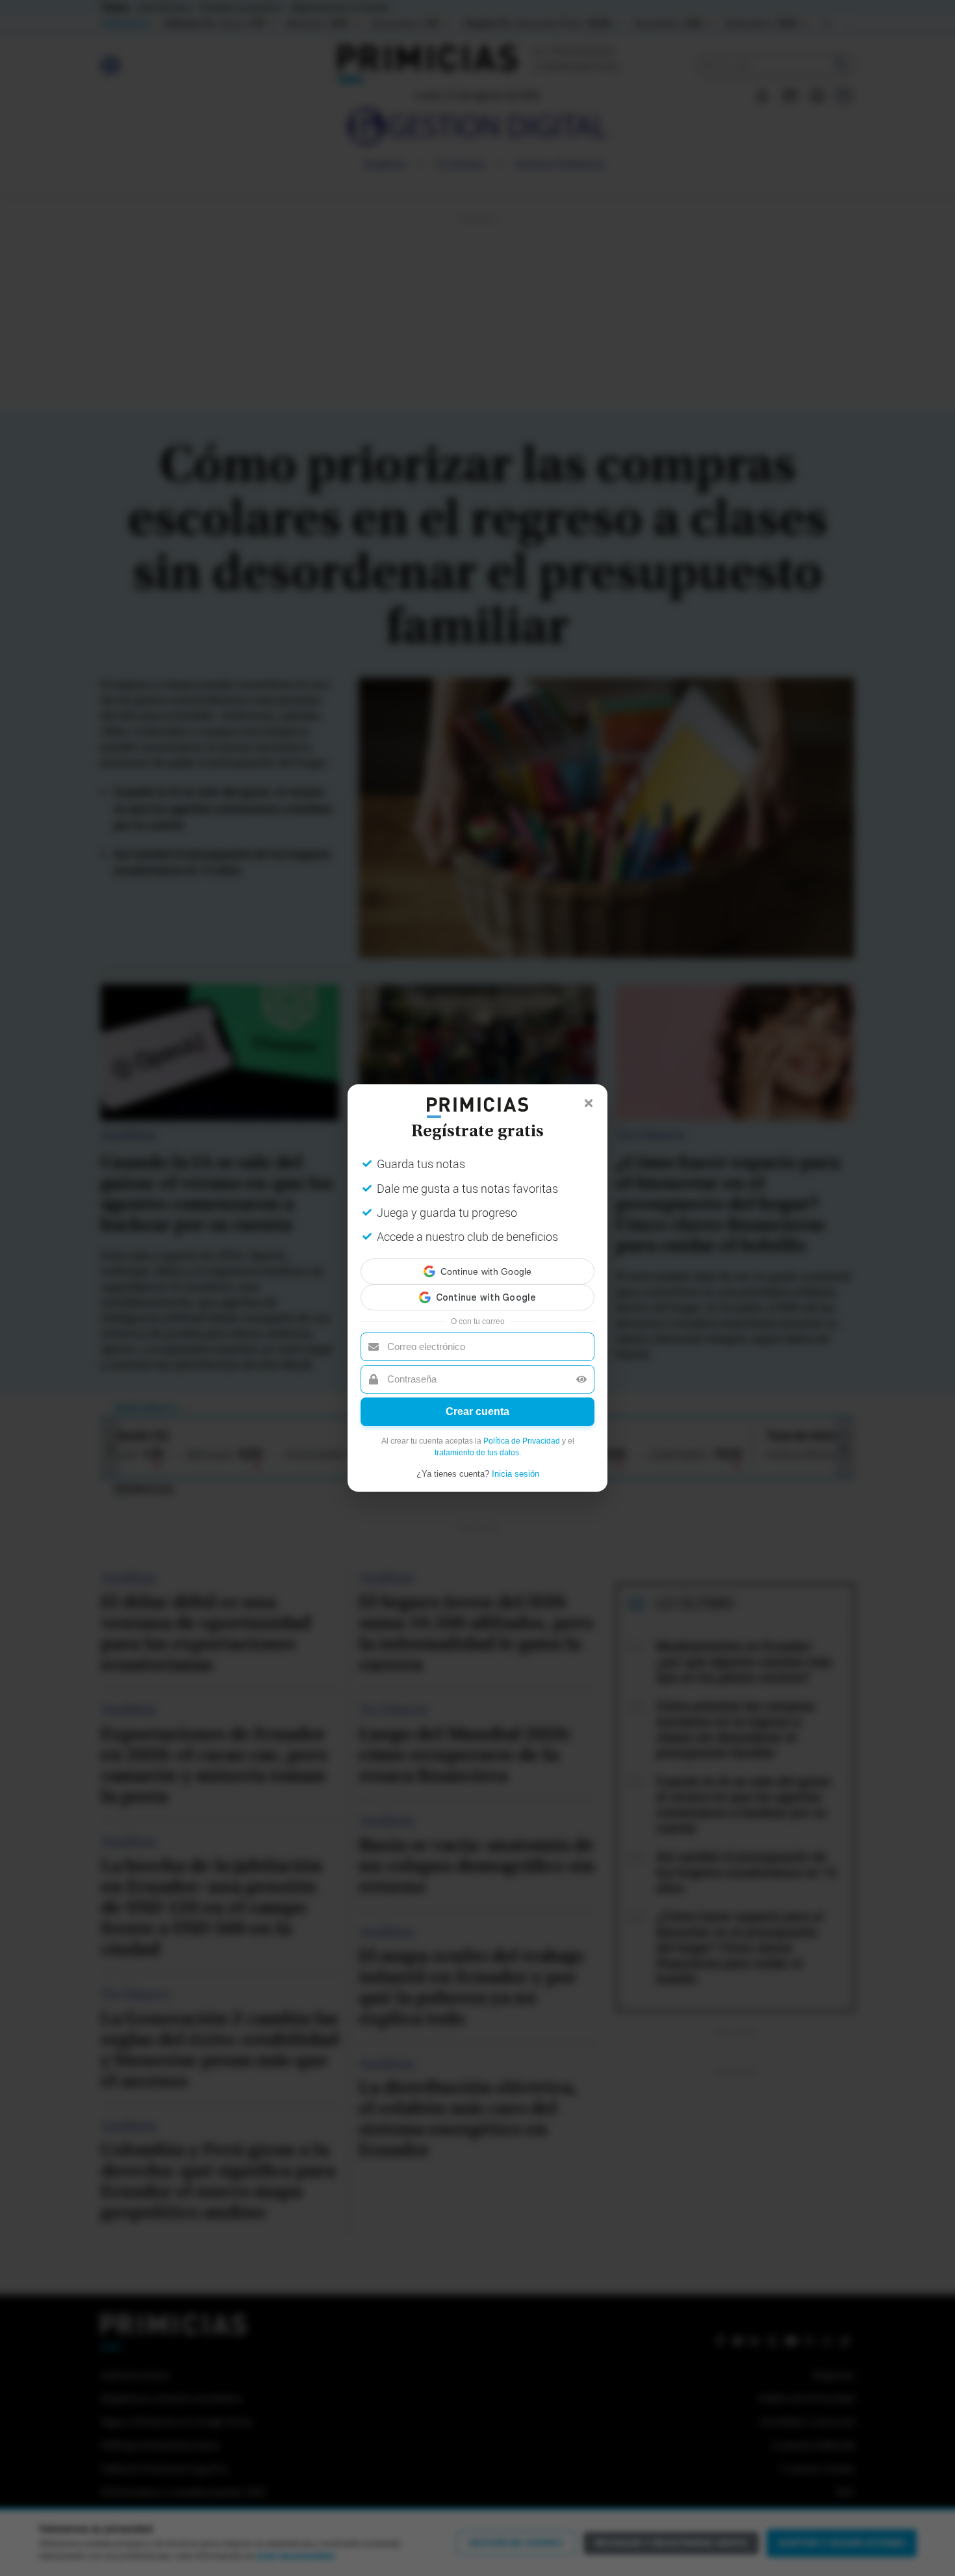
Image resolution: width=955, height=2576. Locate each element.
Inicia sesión (516, 1462)
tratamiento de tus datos (477, 1441)
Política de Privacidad (522, 1429)
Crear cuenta (478, 1400)
